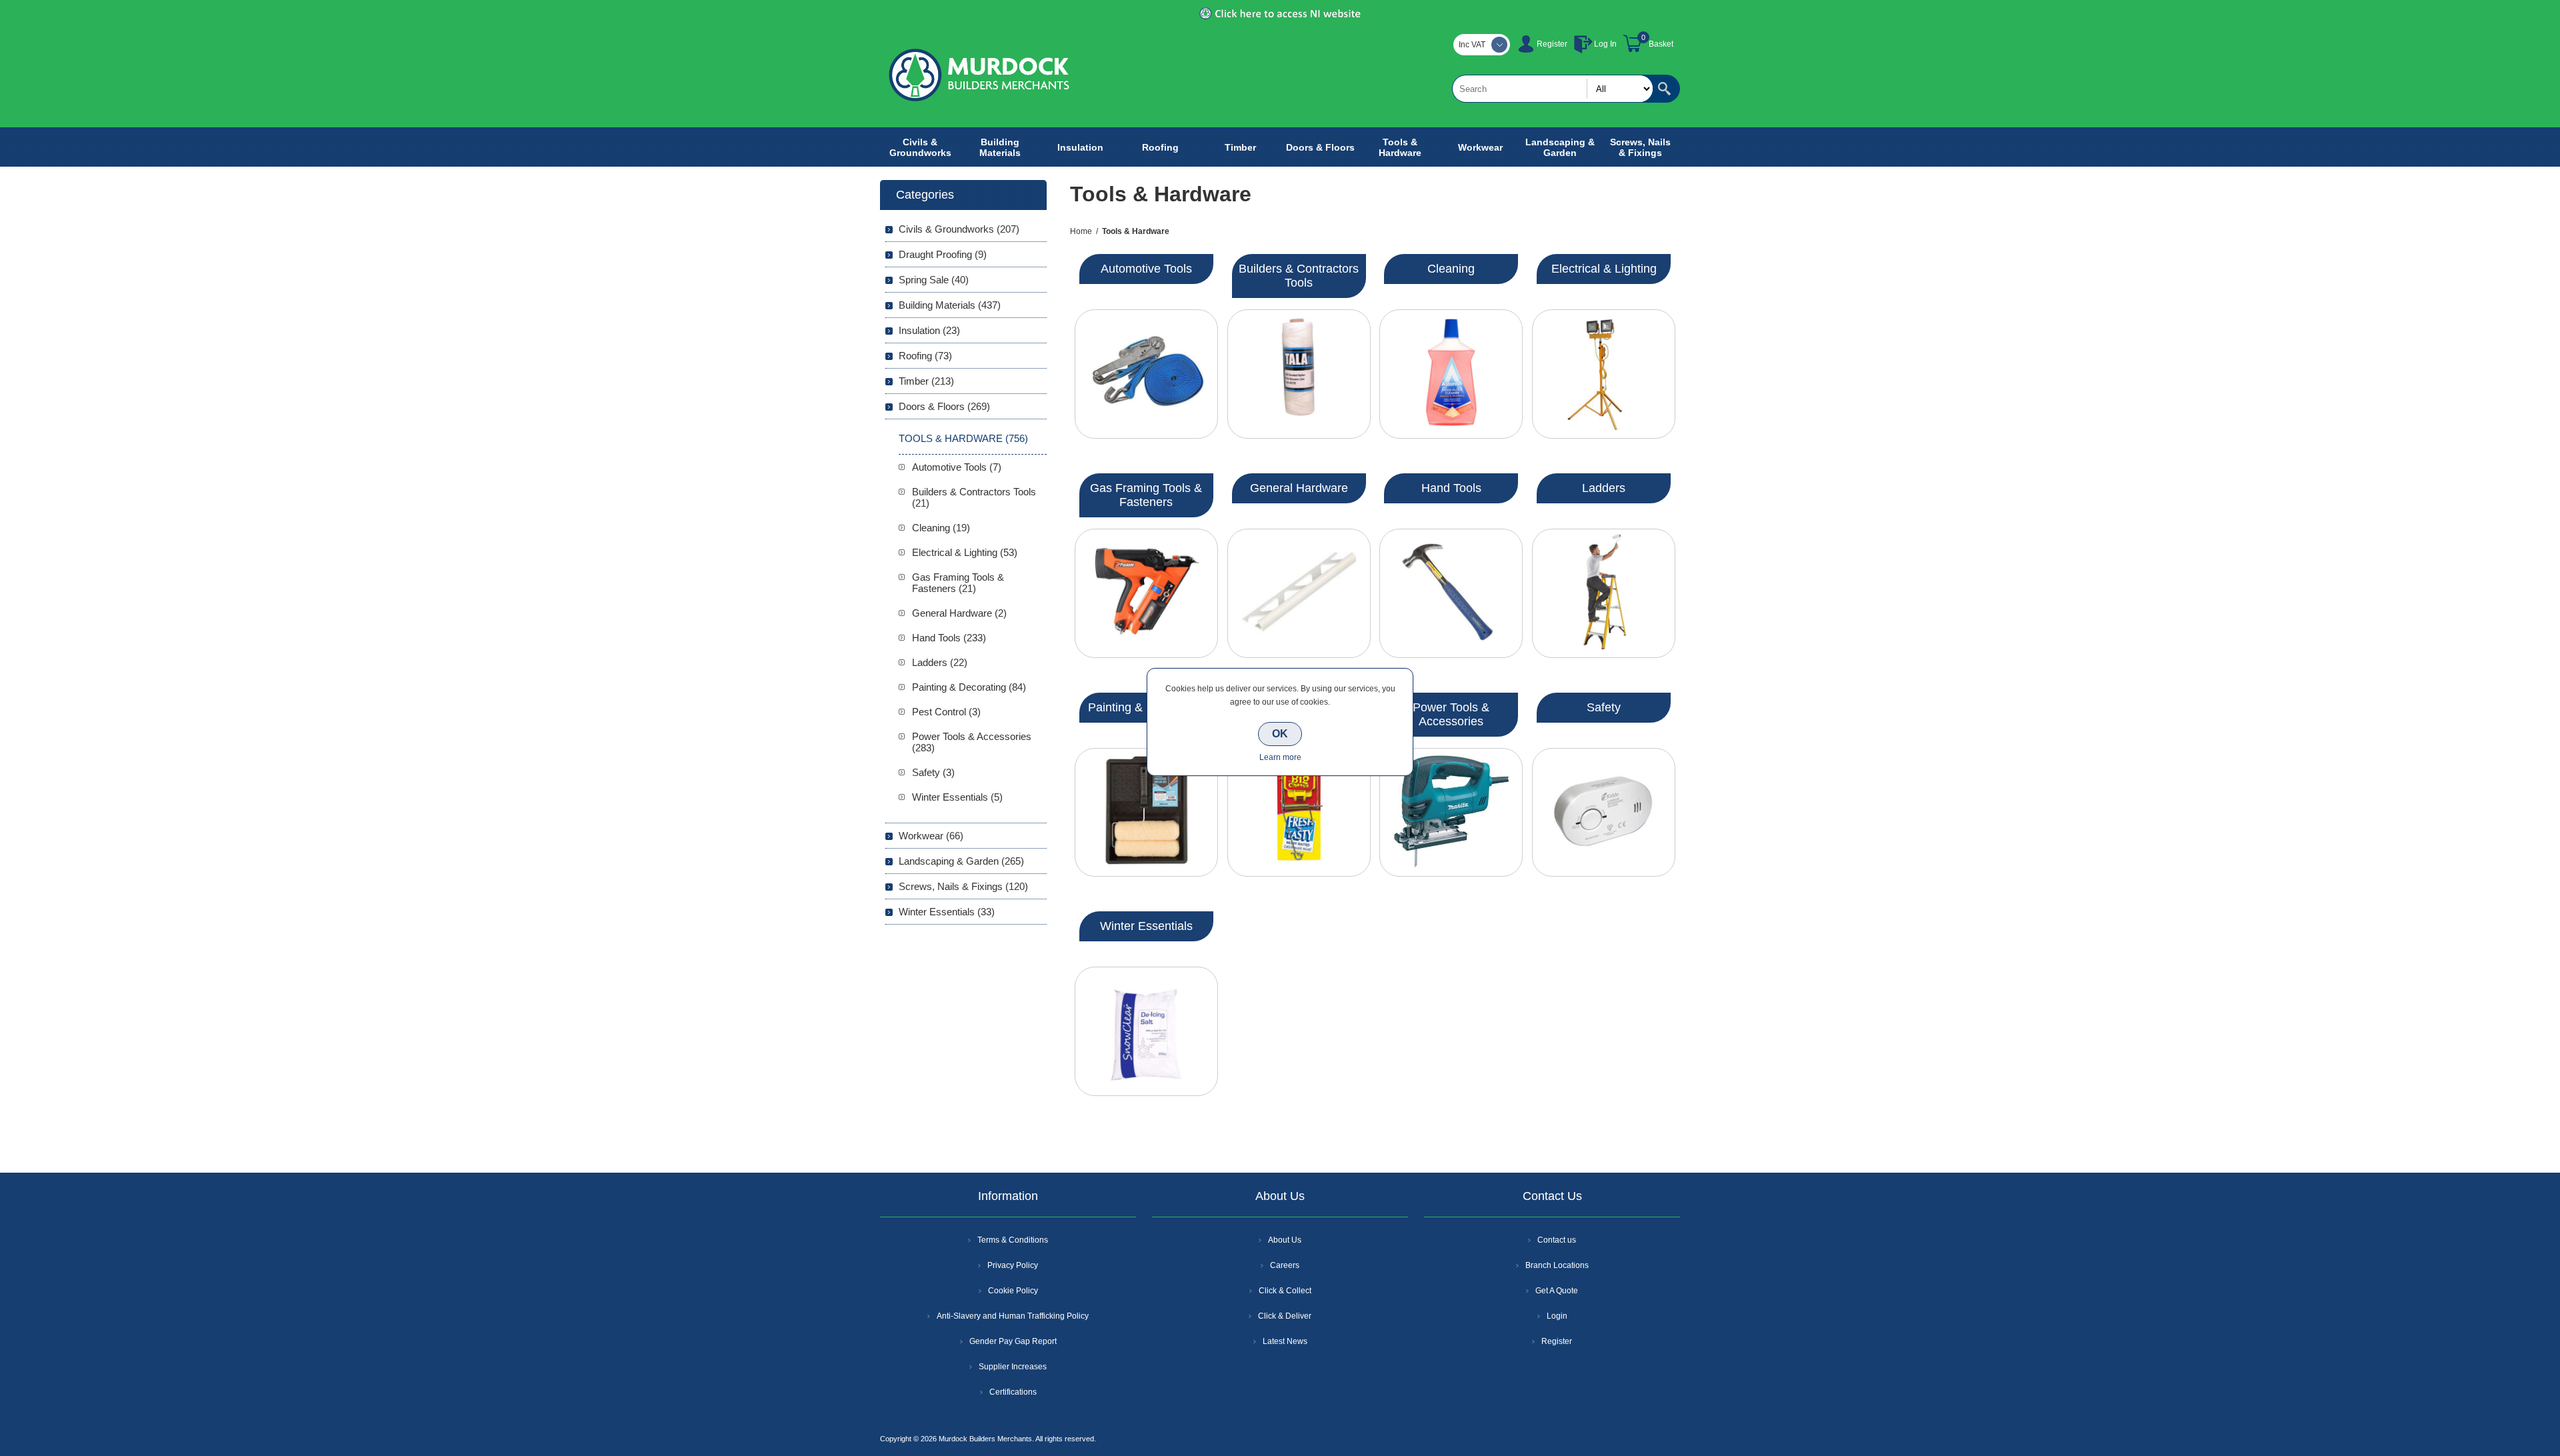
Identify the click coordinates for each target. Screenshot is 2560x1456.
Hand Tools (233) (949, 638)
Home (1081, 231)
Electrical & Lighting (1604, 269)
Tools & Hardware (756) (963, 438)
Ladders (1604, 488)
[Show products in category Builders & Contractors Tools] (1299, 374)
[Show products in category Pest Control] (1299, 813)
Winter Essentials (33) (947, 912)
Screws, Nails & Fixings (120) (963, 886)
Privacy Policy (1013, 1265)
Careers (1285, 1265)
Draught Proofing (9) (943, 254)
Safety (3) (933, 772)
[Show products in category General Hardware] (1299, 593)
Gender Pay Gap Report (1013, 1341)
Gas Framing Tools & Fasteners (1146, 495)
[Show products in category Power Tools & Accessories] (1451, 813)
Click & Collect (1285, 1291)
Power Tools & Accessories (1451, 714)
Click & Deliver (1285, 1316)
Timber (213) (926, 381)
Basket (1661, 44)
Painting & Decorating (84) (969, 687)
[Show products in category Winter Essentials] (1146, 1031)
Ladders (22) (940, 662)
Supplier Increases (1013, 1367)
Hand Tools (1451, 488)
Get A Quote (1557, 1291)
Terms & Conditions (1013, 1240)
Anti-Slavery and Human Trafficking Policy (1013, 1316)
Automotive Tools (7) (957, 467)
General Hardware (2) (959, 613)
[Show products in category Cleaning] (1451, 374)
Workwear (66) (931, 836)
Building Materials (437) (950, 305)
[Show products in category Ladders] (1604, 593)
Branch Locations (1557, 1265)
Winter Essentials (1146, 926)
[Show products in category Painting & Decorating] (1146, 813)
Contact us (1557, 1240)
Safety (1604, 707)
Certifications (1013, 1392)
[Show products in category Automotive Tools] (1146, 374)
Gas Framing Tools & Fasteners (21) (958, 583)
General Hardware (1299, 488)
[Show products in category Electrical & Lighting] (1604, 374)
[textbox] (1553, 89)
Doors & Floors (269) (944, 406)
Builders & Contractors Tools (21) (974, 497)
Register (1552, 44)
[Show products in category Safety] (1604, 813)
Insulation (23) (929, 330)
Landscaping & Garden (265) (961, 861)
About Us (1285, 1240)
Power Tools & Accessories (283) (972, 742)
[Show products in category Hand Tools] (1451, 593)
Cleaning (1451, 269)
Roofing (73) (925, 356)
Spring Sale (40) (934, 280)
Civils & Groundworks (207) (959, 229)
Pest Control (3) (946, 712)
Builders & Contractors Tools (1299, 276)
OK (1280, 734)
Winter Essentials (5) (957, 797)
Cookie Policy (1013, 1291)
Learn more (1280, 757)
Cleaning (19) (941, 528)
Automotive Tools (1146, 269)
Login (1557, 1316)
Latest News (1285, 1341)
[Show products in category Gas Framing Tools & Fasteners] (1146, 593)
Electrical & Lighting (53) (965, 552)
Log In (1605, 44)
